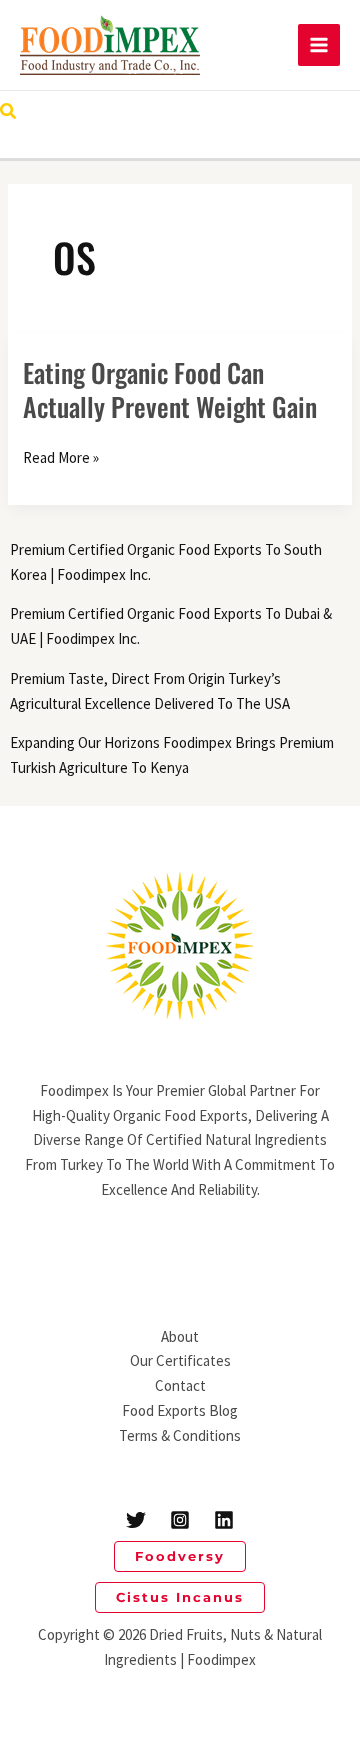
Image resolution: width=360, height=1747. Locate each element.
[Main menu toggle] (319, 45)
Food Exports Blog (180, 1410)
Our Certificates (180, 1360)
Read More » (61, 458)
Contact (180, 1385)
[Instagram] (180, 1520)
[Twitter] (136, 1520)
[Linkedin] (224, 1520)
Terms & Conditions (180, 1435)
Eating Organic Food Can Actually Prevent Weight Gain (170, 389)
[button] (9, 112)
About (180, 1336)
